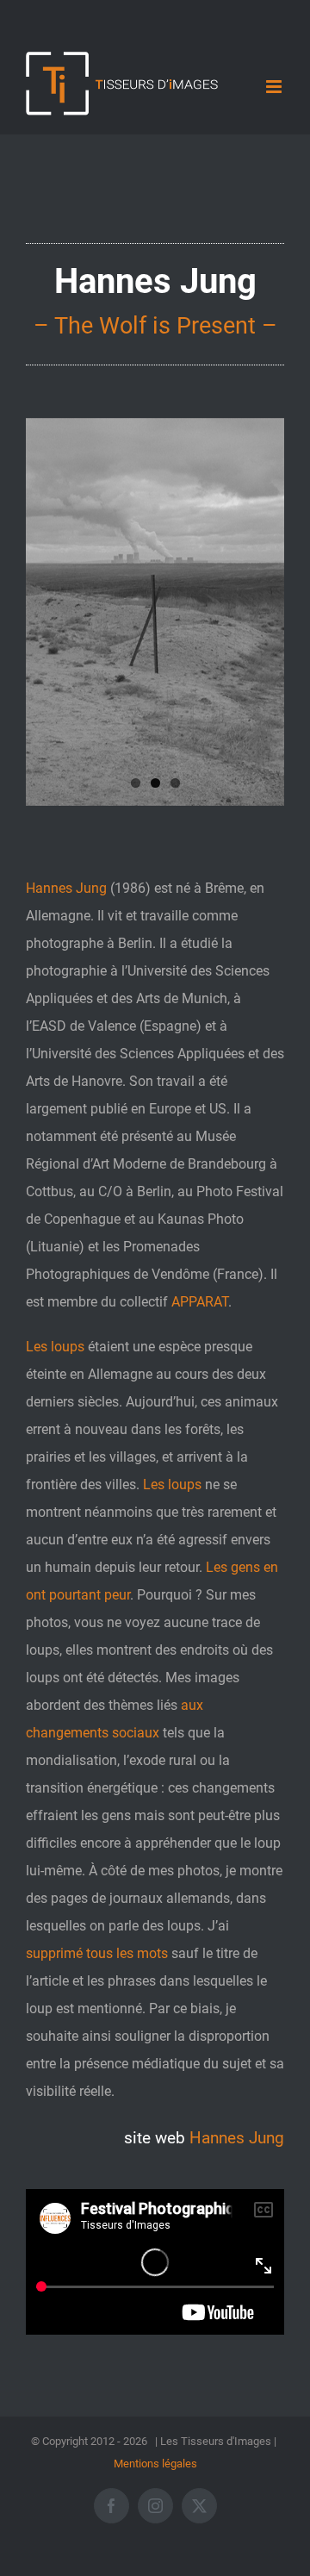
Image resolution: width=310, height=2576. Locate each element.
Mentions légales (155, 2464)
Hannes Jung (237, 2138)
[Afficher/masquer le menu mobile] (275, 87)
